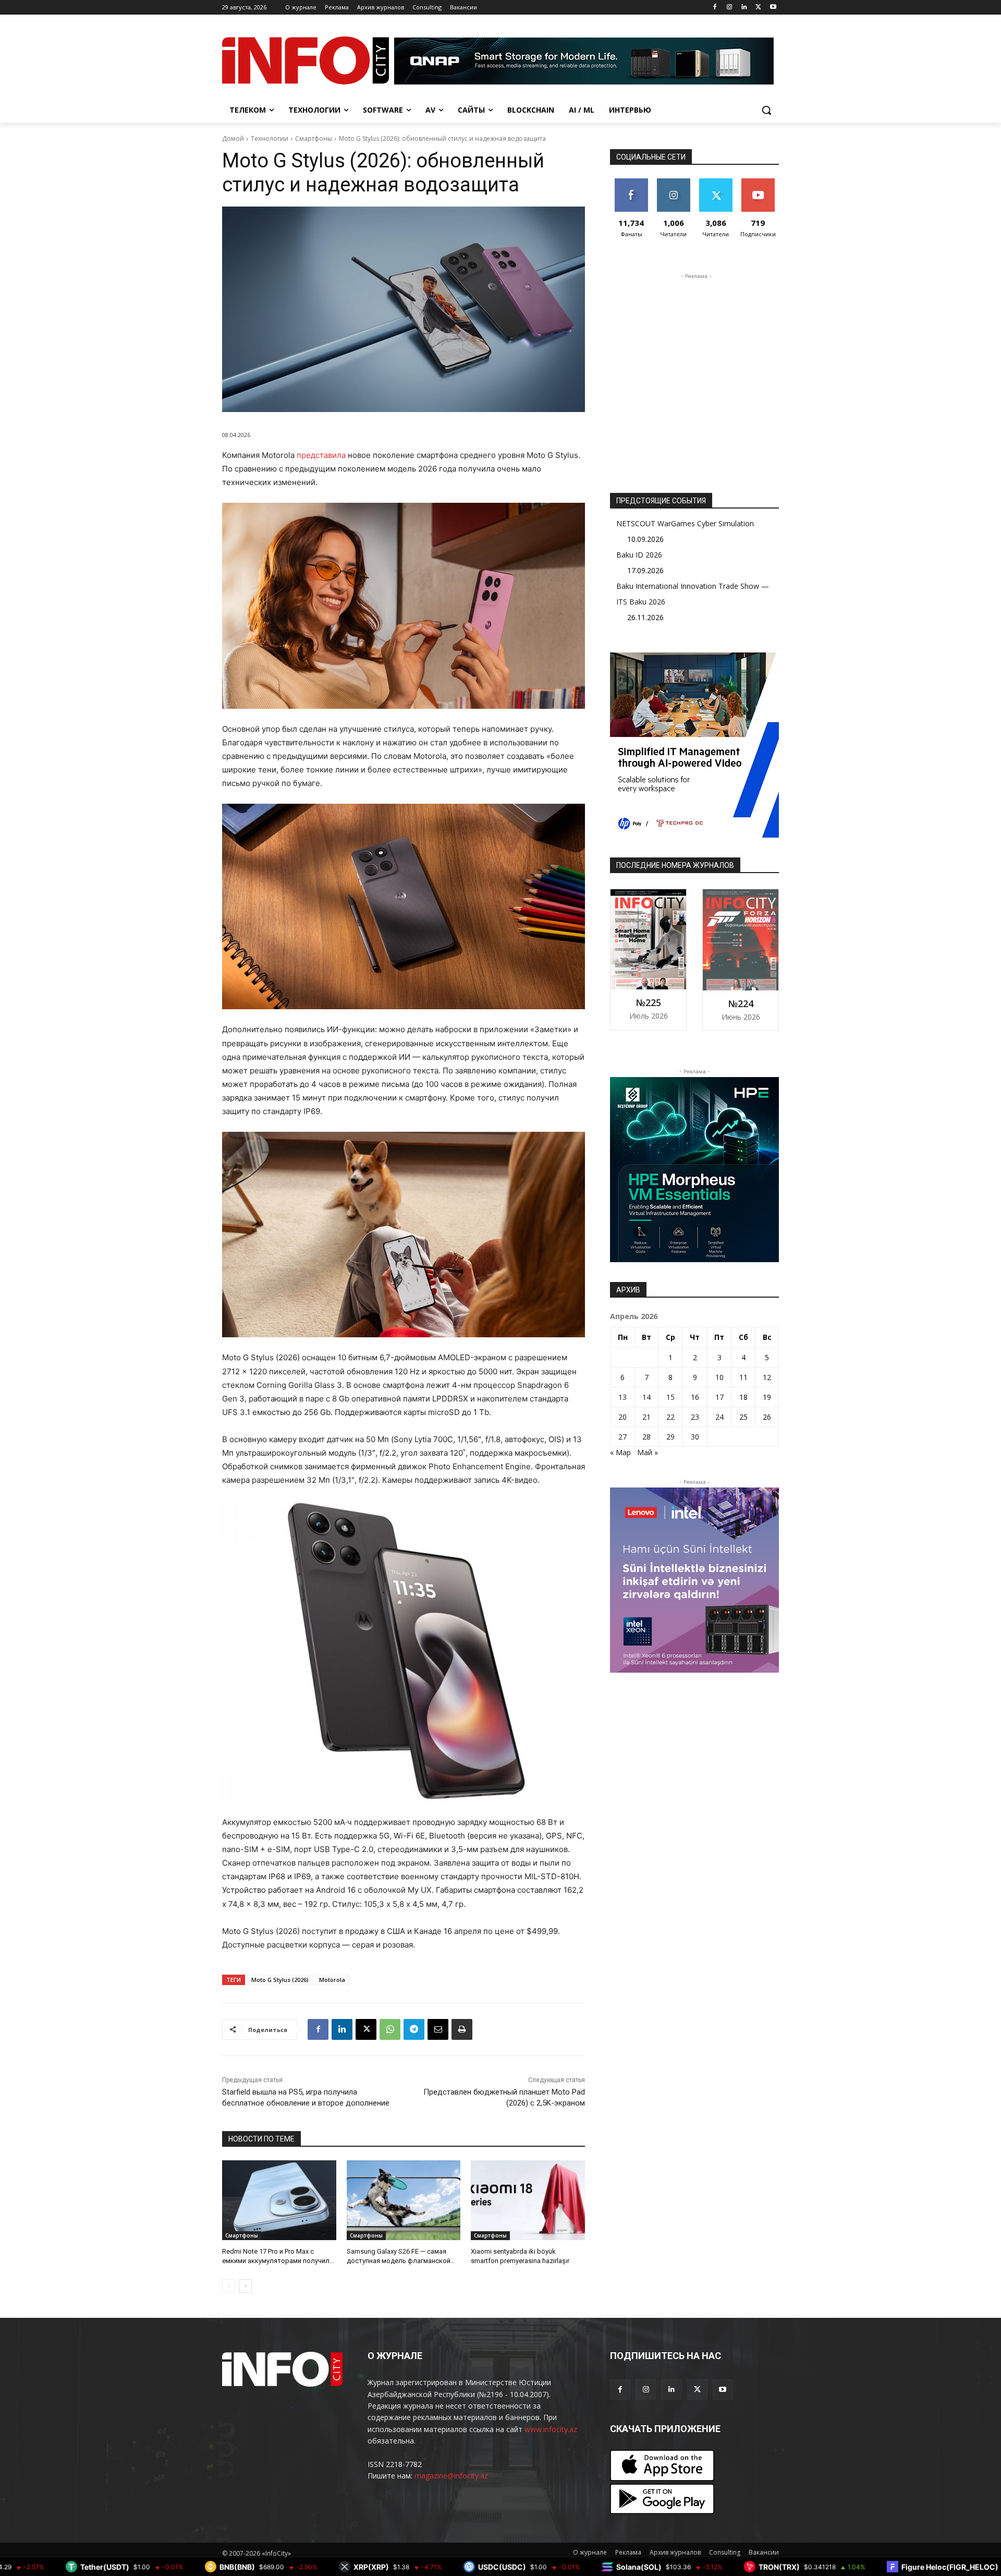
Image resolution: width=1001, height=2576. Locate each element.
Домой (233, 138)
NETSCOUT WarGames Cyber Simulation (685, 523)
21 (646, 1417)
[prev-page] (229, 2286)
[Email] (438, 2029)
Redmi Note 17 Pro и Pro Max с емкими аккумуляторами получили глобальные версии (278, 2261)
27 (622, 1437)
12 (767, 1377)
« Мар (620, 1452)
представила (322, 455)
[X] (758, 8)
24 (719, 1417)
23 (695, 1417)
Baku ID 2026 (639, 555)
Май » (648, 1452)
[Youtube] (773, 8)
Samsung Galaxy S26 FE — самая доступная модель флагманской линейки (399, 2261)
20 (622, 1417)
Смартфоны (314, 138)
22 (670, 1417)
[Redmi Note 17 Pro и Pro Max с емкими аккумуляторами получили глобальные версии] (279, 2200)
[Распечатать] (462, 2029)
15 (670, 1397)
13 (622, 1397)
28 (646, 1437)
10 (719, 1377)
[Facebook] (715, 8)
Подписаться (760, 182)
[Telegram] (414, 2029)
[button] (766, 110)
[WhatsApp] (390, 2029)
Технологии (270, 138)
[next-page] (245, 2286)
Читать (673, 182)
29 (670, 1437)
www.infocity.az (551, 2429)
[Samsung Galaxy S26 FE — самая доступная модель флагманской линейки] (404, 2200)
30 (695, 1437)
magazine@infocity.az (451, 2476)
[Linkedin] (744, 8)
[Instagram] (730, 8)
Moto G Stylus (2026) (280, 1980)
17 (719, 1397)
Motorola (332, 1980)
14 (646, 1397)
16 (695, 1397)
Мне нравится (631, 186)
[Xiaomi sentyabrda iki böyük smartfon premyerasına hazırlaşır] (528, 2200)
